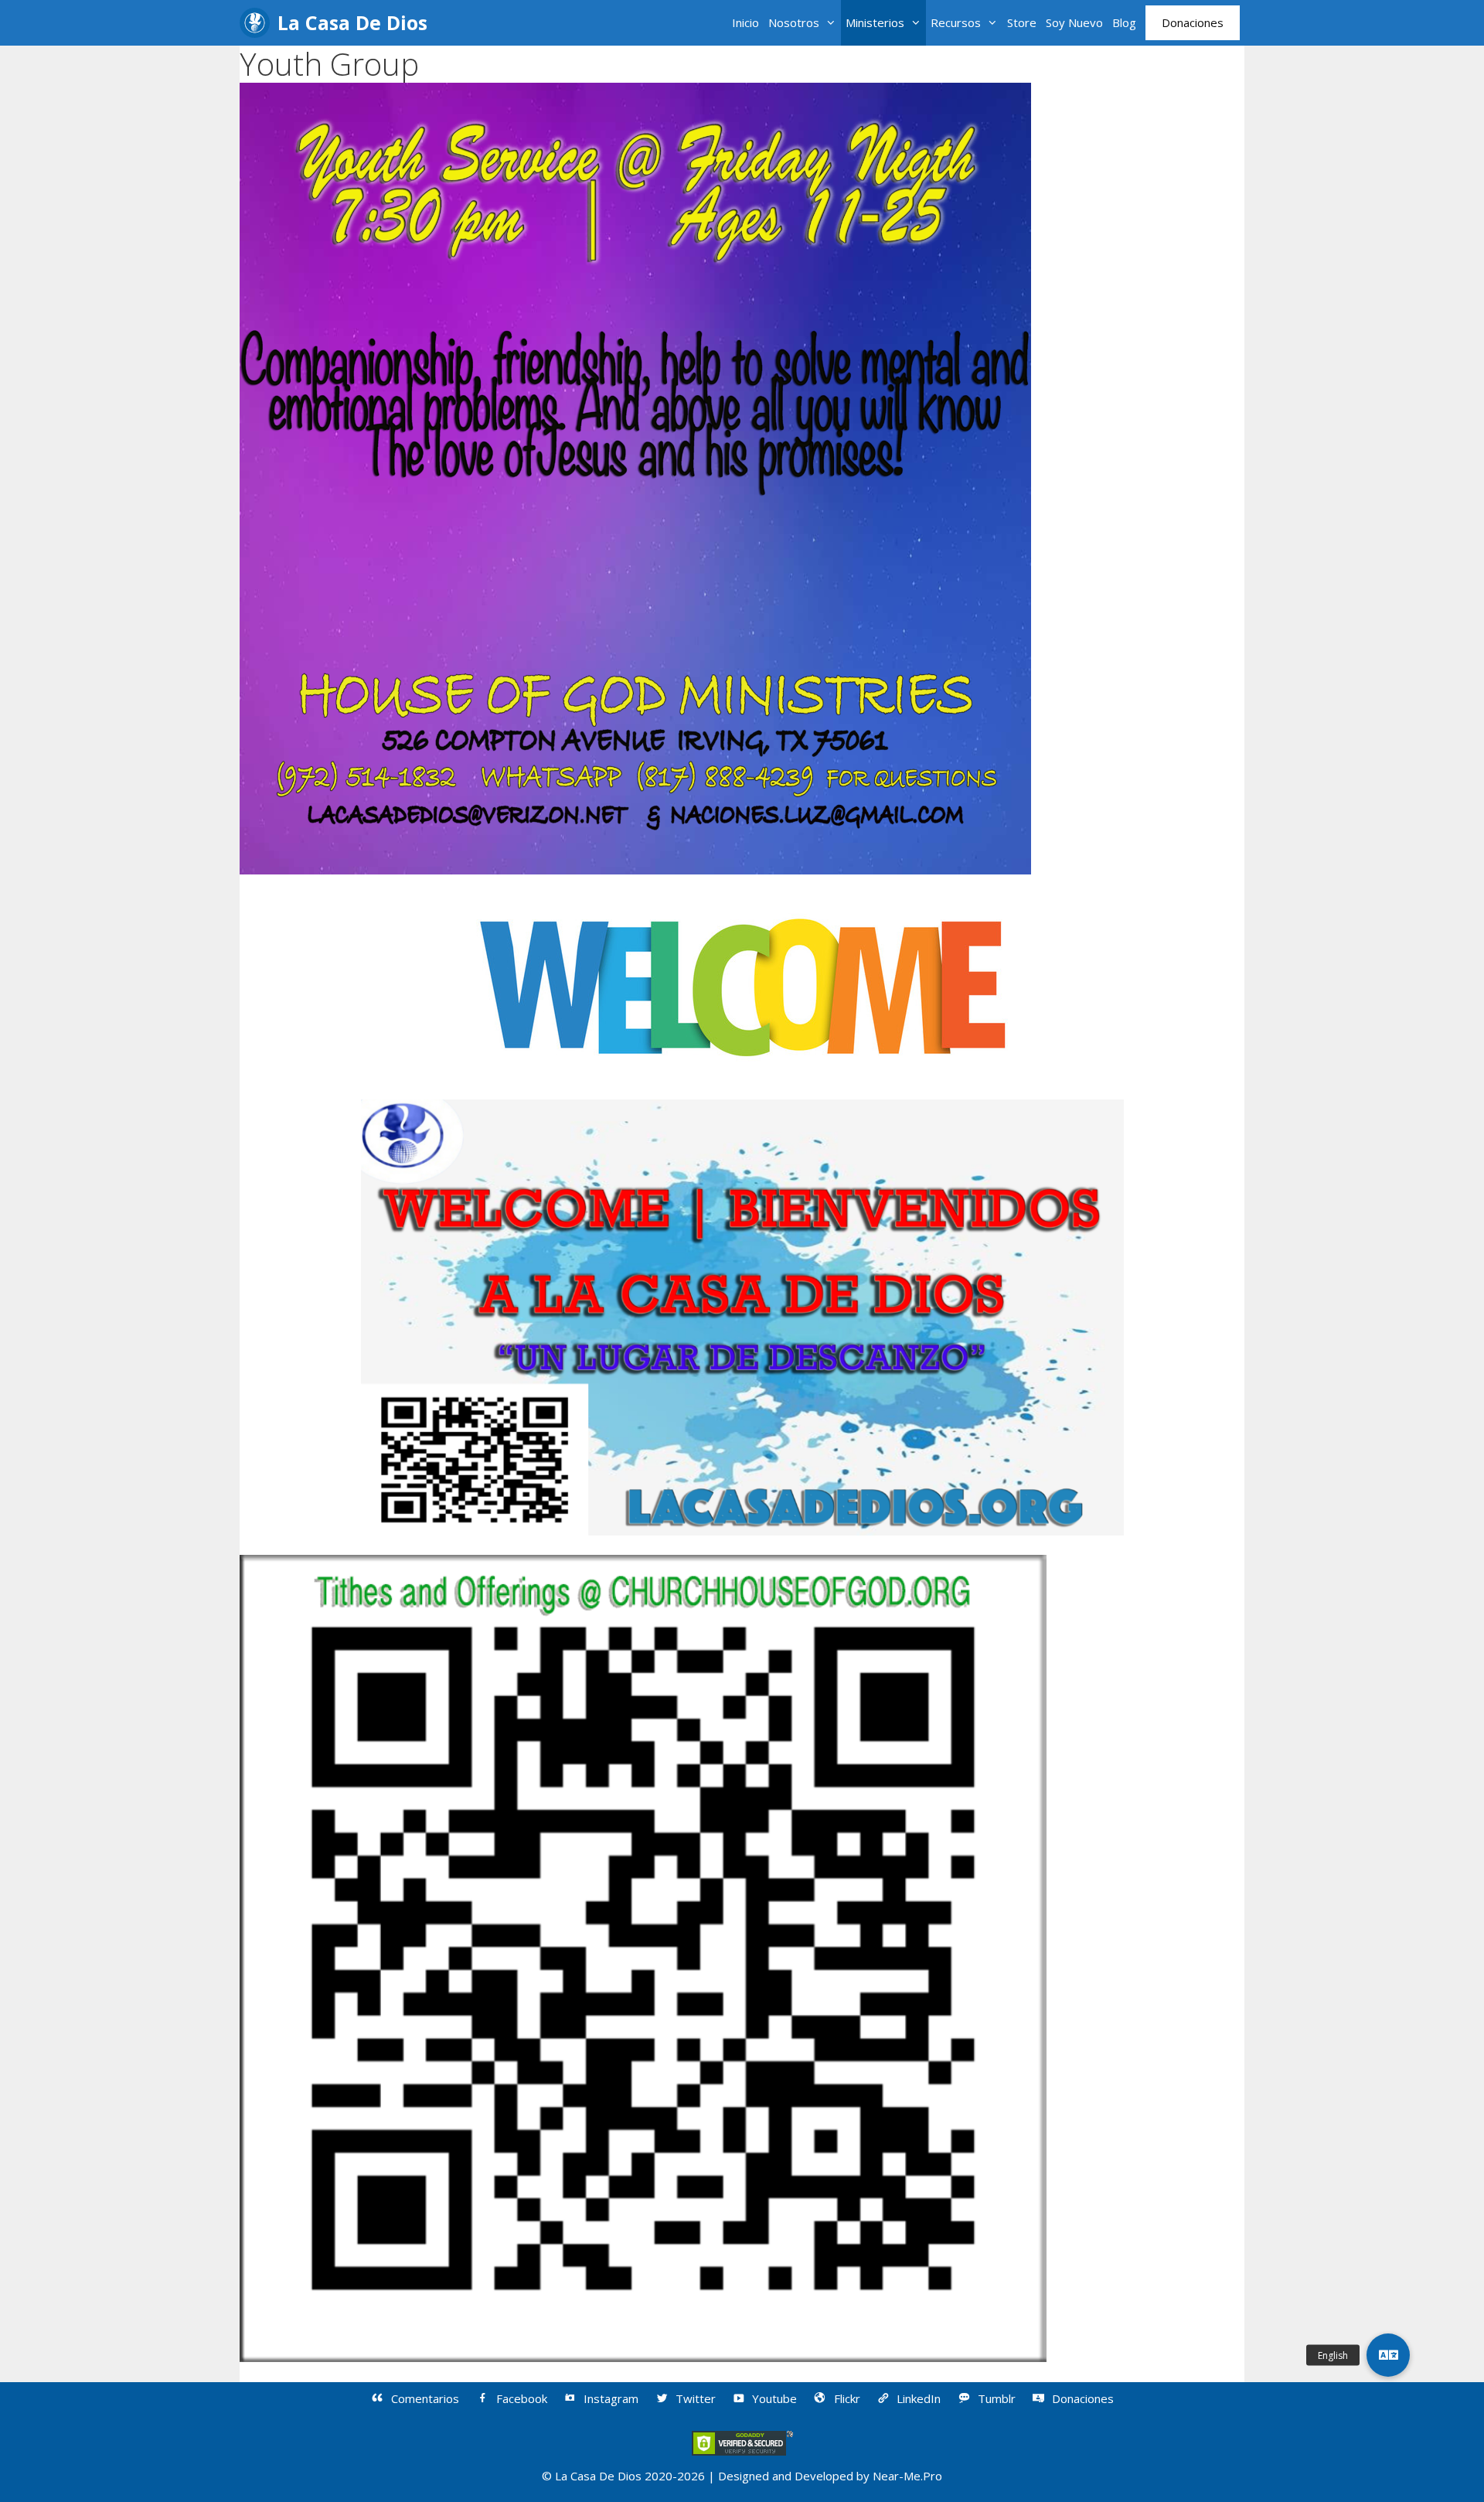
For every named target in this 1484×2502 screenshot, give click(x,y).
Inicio (745, 22)
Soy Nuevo (1074, 22)
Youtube (774, 2398)
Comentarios (425, 2398)
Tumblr (997, 2398)
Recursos (956, 22)
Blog (1124, 22)
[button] (1388, 2355)
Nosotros (794, 22)
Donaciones (1193, 22)
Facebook (522, 2398)
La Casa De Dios (352, 22)
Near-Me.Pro (907, 2476)
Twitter (696, 2398)
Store (1022, 22)
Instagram (611, 2398)
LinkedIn (919, 2398)
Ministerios (875, 22)
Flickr (847, 2398)
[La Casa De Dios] (259, 23)
